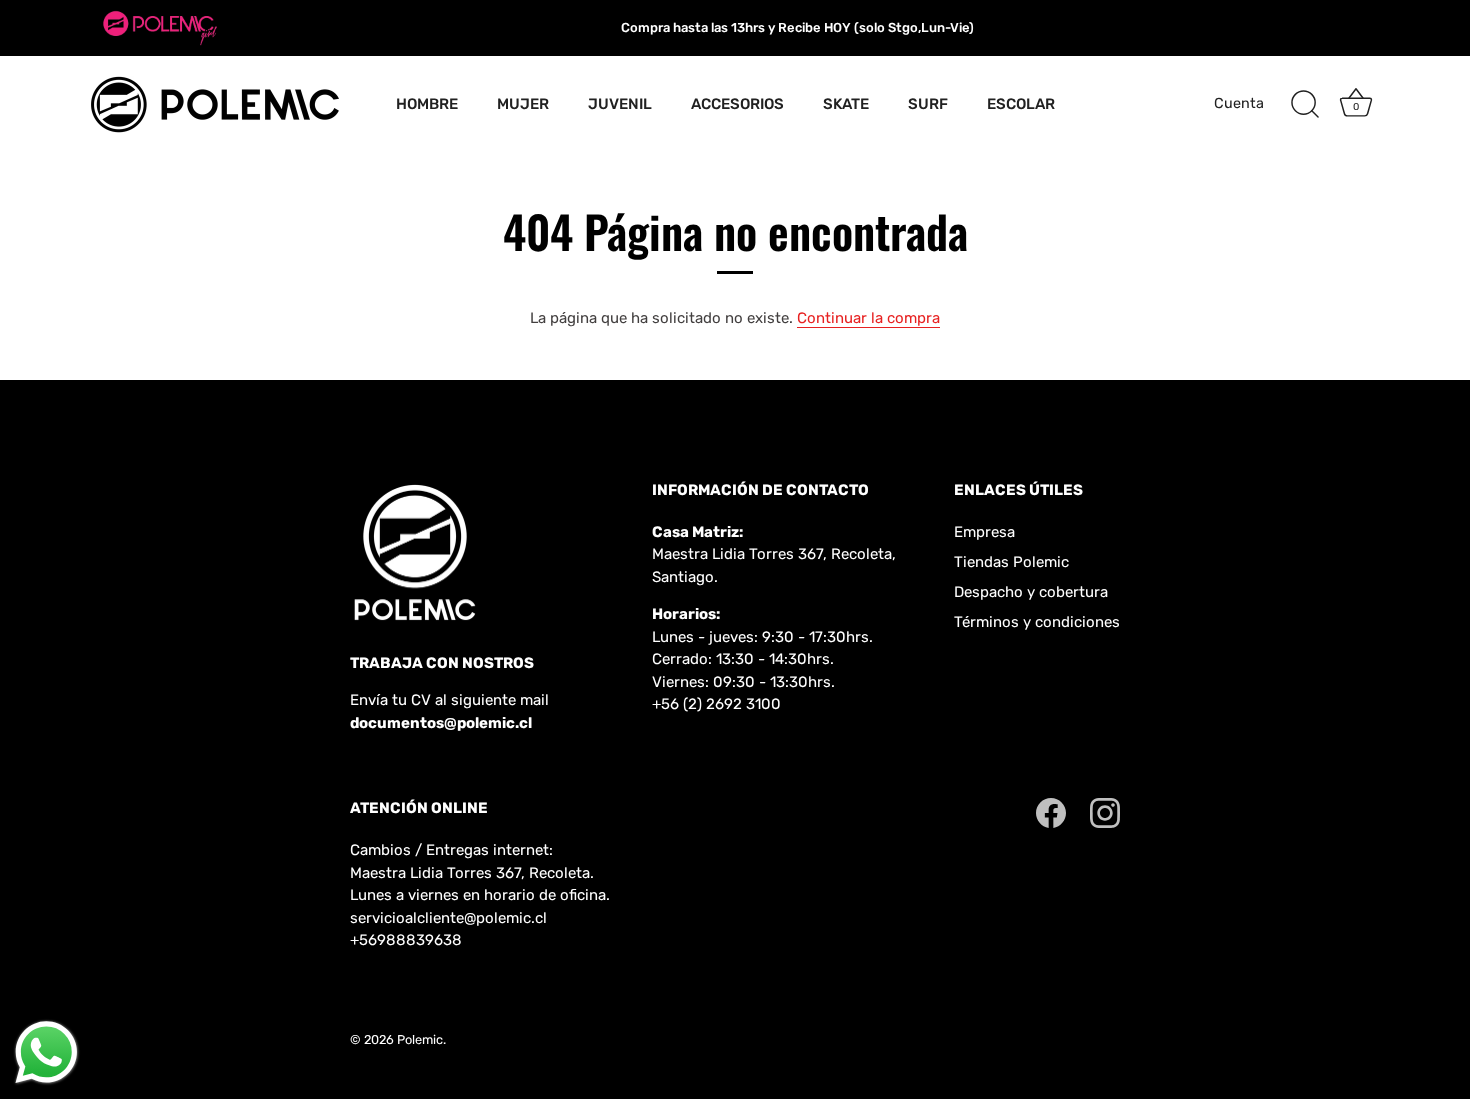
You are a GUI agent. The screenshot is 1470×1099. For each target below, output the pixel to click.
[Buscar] (1305, 105)
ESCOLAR (1021, 104)
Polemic (420, 1039)
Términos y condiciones (1037, 622)
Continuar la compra (868, 318)
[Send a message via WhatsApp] (46, 1052)
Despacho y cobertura (1031, 592)
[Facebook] (1051, 812)
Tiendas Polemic (1011, 562)
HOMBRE (427, 104)
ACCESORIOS (737, 104)
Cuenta (1239, 103)
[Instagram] (1105, 812)
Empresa (984, 532)
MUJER (523, 104)
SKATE (846, 104)
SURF (928, 104)
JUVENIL (620, 104)
